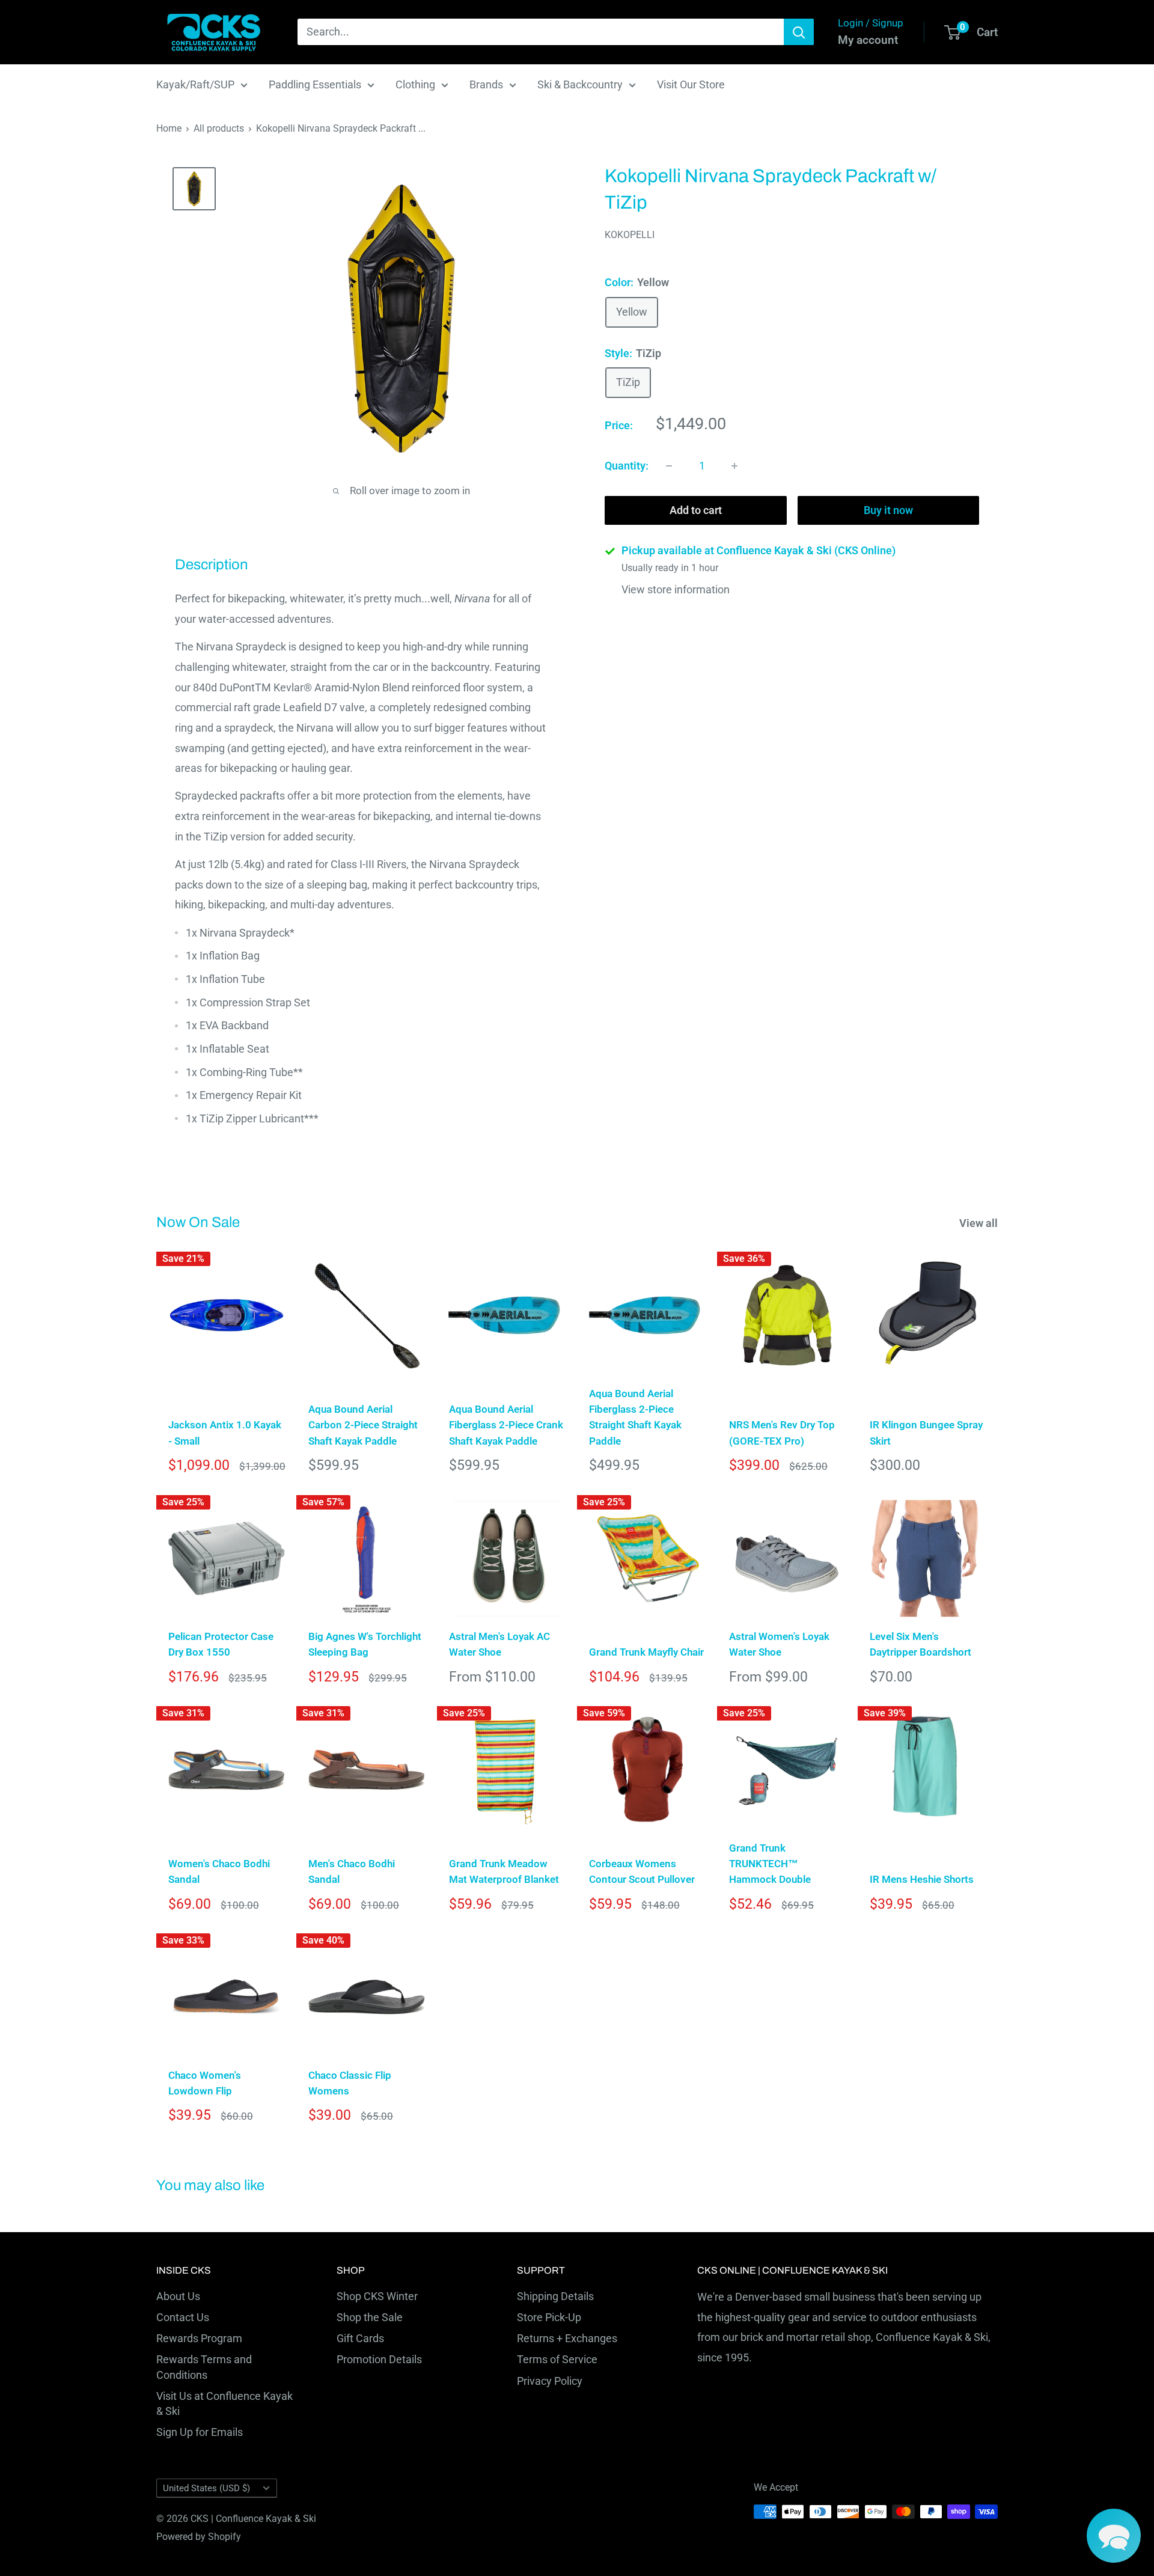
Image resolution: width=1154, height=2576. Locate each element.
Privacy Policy (550, 2381)
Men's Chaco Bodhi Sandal (352, 1871)
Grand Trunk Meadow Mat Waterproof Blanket (504, 1871)
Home (169, 128)
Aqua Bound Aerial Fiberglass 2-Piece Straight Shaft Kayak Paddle (635, 1417)
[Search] (799, 32)
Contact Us (183, 2317)
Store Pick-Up (549, 2317)
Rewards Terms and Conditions (204, 2367)
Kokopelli (630, 235)
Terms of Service (557, 2359)
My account (868, 40)
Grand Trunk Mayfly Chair (646, 1652)
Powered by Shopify (199, 2537)
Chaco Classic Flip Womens (350, 2083)
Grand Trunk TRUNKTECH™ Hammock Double (770, 1864)
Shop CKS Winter (377, 2296)
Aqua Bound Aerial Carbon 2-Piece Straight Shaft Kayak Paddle (363, 1425)
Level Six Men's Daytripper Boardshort (920, 1644)
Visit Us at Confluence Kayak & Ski (224, 2403)
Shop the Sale (370, 2317)
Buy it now (888, 510)
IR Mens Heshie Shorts (922, 1879)
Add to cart (696, 510)
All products (219, 128)
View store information (676, 590)
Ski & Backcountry (580, 84)
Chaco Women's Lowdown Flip (205, 2083)
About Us (178, 2296)
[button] (1114, 2536)
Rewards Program (199, 2338)
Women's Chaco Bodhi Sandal (219, 1871)
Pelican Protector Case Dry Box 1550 (221, 1644)
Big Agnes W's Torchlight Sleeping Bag (365, 1644)
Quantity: (627, 466)
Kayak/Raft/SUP (195, 84)
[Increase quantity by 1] (734, 466)
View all (980, 1223)
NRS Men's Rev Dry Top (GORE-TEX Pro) (782, 1433)
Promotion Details (379, 2359)
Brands (486, 84)
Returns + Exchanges (567, 2338)
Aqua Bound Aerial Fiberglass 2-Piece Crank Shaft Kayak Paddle (506, 1425)
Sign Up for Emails (200, 2432)
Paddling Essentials (315, 84)
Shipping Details (555, 2296)
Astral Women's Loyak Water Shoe (779, 1644)
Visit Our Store (691, 84)
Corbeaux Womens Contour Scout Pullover (642, 1871)
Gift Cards (360, 2338)
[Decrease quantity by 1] (669, 466)
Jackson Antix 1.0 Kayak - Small (225, 1433)
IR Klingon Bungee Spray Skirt (926, 1433)
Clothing (415, 84)
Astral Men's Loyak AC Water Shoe (499, 1644)
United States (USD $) (206, 2488)
